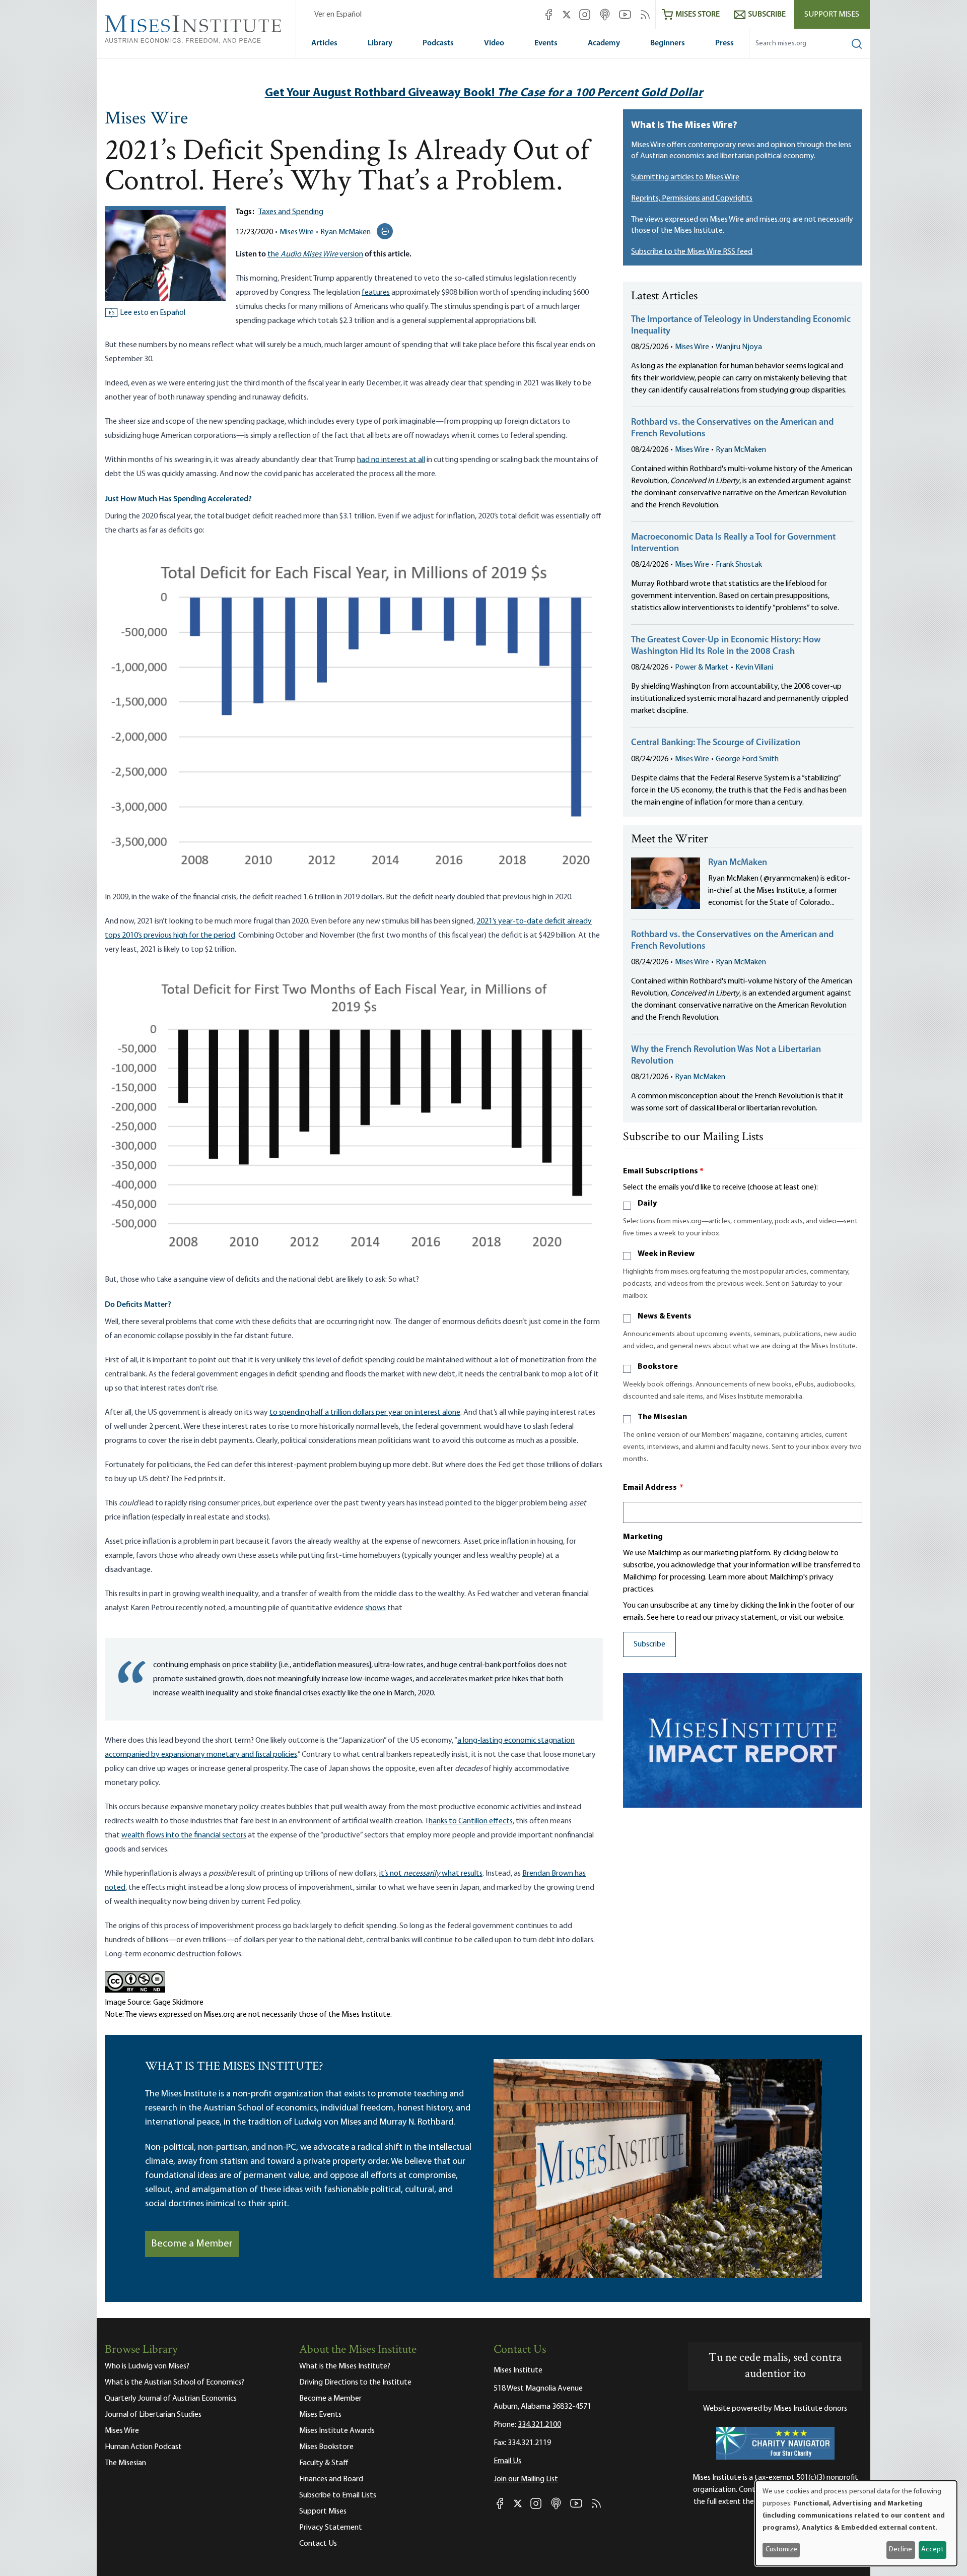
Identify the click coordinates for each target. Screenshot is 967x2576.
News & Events (665, 1316)
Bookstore (658, 1367)
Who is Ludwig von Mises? (147, 2366)
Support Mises (832, 15)
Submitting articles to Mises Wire (685, 177)
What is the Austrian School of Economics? (175, 2383)
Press (724, 43)
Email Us (507, 2461)
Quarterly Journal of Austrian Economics (171, 2399)
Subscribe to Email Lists (338, 2495)
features (376, 293)
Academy (604, 43)
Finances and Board (331, 2479)
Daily (647, 1204)
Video (494, 43)
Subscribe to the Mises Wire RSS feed (692, 252)
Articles (324, 43)
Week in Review (666, 1254)
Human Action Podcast (143, 2447)
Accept (932, 2550)
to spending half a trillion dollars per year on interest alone (365, 1413)
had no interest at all (391, 460)
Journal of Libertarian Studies (153, 2415)
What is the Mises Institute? (345, 2366)
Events (546, 43)
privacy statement (746, 1618)
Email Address (653, 1488)
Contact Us (318, 2544)
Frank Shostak (739, 565)
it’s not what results (431, 1874)
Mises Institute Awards (337, 2431)
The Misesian (662, 1417)
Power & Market (702, 668)
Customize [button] (781, 2550)
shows (375, 1608)
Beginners (668, 43)
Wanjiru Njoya (739, 347)
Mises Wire (146, 119)
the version (315, 254)
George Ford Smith (747, 759)
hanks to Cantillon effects (471, 1821)
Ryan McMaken (346, 232)
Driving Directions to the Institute (355, 2383)
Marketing (643, 1537)
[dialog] (856, 2523)
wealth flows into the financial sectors (184, 1835)
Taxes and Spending (291, 212)
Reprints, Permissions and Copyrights (692, 199)
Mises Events (320, 2415)
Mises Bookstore (326, 2447)
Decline (901, 2550)
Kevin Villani (754, 668)
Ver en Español (338, 15)
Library (380, 43)
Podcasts (438, 43)
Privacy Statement (331, 2528)
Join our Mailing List (526, 2479)
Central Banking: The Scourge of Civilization (716, 743)
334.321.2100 (539, 2425)
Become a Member (192, 2244)
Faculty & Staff (324, 2463)
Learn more (727, 1577)
